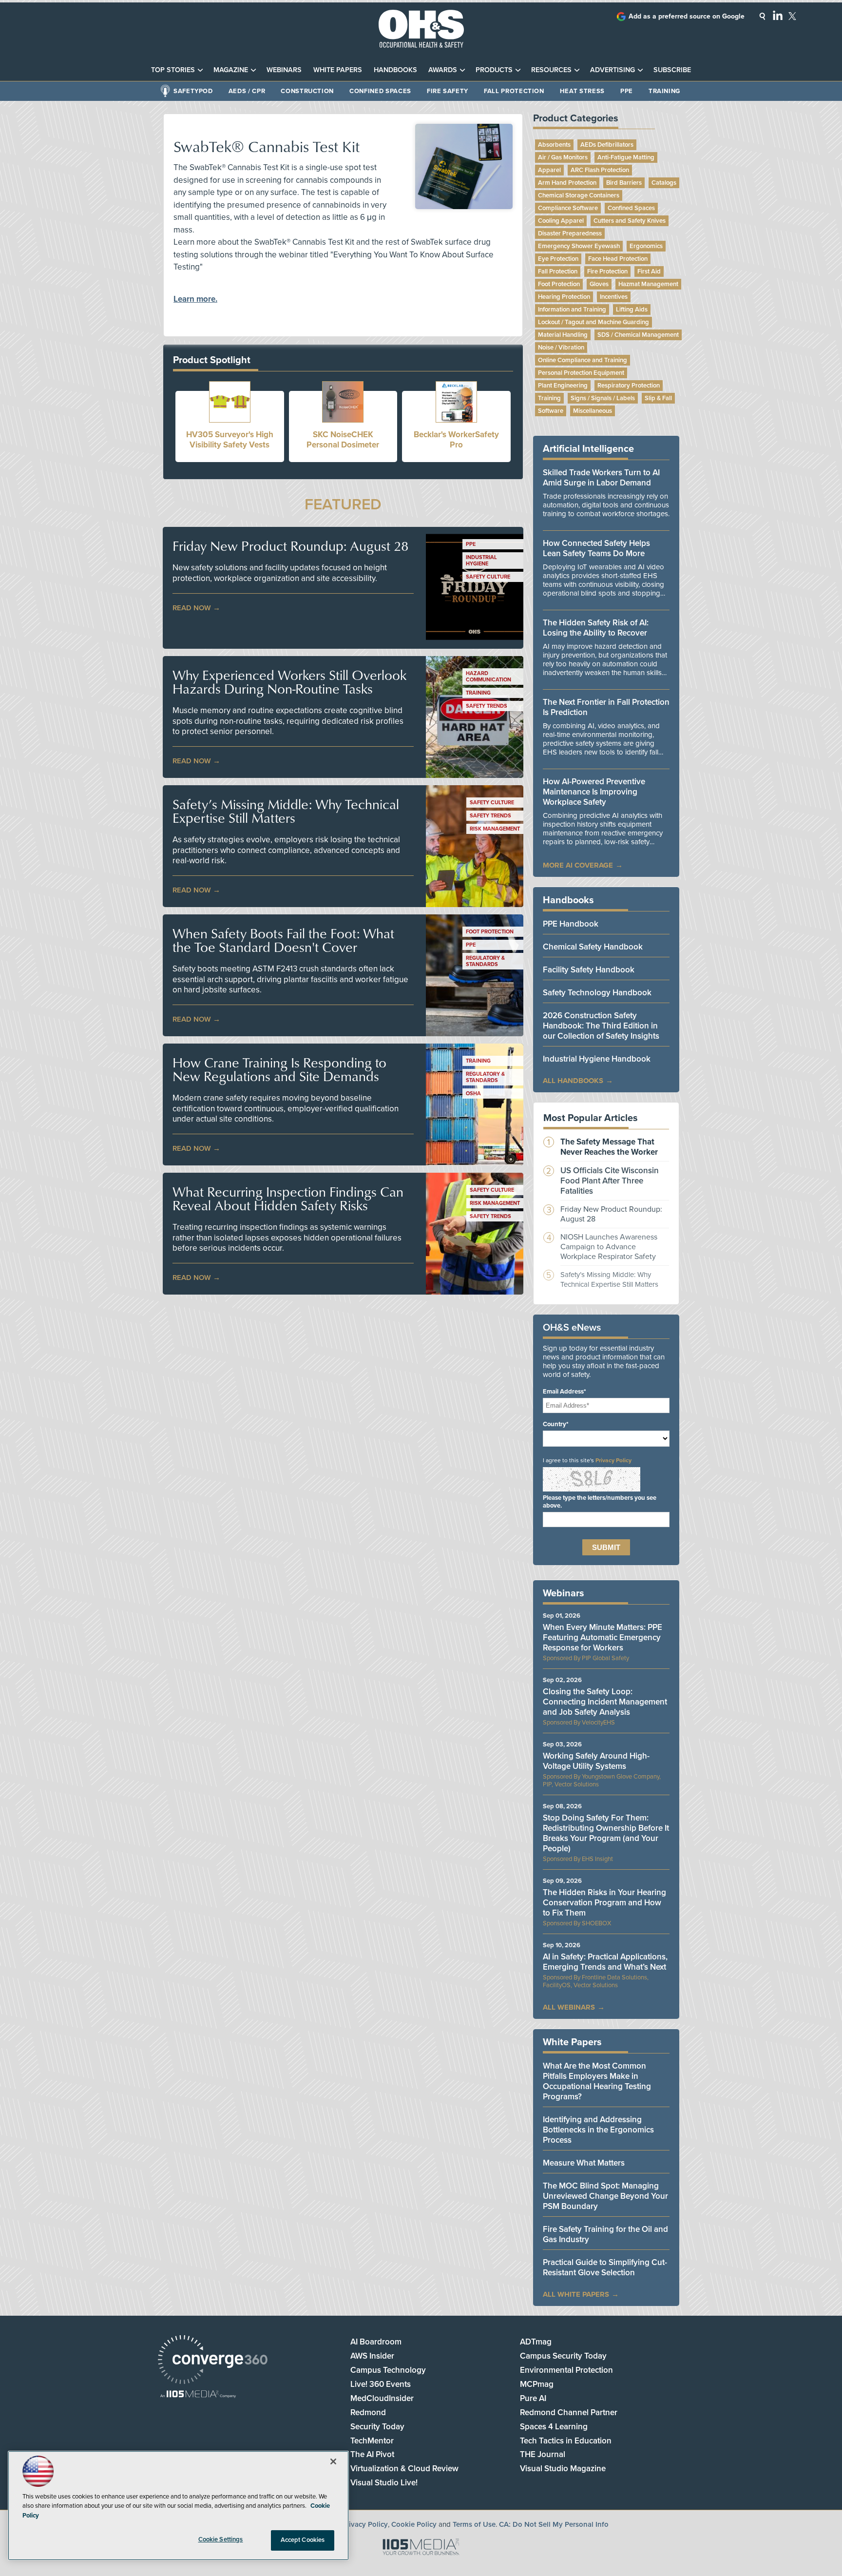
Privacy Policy (613, 1460)
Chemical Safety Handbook (593, 947)
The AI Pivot (372, 2454)
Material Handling (563, 335)
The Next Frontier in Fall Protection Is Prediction (606, 707)
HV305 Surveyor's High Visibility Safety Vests (230, 440)
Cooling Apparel (561, 221)
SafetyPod (193, 91)
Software (551, 411)
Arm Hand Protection (567, 183)
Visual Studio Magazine (563, 2469)
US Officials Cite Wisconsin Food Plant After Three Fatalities (610, 1181)
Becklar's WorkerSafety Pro (456, 440)
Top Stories (173, 70)
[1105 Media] (198, 2395)
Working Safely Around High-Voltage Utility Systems (596, 1761)
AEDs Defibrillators (607, 145)
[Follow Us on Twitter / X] (792, 16)
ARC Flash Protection (600, 170)
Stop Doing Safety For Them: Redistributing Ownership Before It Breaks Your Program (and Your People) (606, 1833)
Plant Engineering (563, 386)
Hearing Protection (564, 297)
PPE (627, 91)
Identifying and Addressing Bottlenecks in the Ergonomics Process (598, 2130)
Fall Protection (514, 91)
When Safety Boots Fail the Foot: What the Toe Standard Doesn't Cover (283, 940)
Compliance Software (568, 208)
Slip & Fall (658, 398)
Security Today (377, 2427)
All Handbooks (573, 1081)
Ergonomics (646, 246)
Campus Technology (388, 2370)
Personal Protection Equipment (581, 373)
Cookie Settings (221, 2539)
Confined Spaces (380, 91)
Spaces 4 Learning (554, 2427)
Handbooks (395, 70)
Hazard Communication (488, 677)
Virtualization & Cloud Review (404, 2469)
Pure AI (533, 2398)
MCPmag (537, 2384)
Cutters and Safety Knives (630, 221)
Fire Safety (448, 91)
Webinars (284, 70)
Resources (551, 70)
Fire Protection (607, 271)
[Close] (333, 2461)
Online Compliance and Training (583, 360)
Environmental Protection (566, 2370)
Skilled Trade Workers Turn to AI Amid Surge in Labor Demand (601, 478)
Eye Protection (558, 259)
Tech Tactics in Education (566, 2441)
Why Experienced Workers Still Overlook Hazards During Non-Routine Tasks (289, 682)
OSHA (473, 1094)
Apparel (549, 170)
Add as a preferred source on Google (687, 16)
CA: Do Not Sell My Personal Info (554, 2524)
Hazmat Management (648, 284)
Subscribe (672, 70)
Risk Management (495, 829)
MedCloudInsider (382, 2398)
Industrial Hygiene (481, 561)
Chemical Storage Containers (579, 195)
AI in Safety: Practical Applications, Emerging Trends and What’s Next (605, 1962)
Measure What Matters (584, 2163)
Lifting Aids (632, 310)
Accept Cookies (303, 2540)
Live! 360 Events (381, 2384)
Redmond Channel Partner (569, 2412)
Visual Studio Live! (384, 2483)
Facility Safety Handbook (589, 970)
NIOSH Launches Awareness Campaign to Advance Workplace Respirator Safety (609, 1247)
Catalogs (664, 183)
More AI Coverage (578, 865)
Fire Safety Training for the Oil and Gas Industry (605, 2234)
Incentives (614, 297)
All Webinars (569, 2007)
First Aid (649, 271)
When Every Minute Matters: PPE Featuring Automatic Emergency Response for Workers (603, 1637)
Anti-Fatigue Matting (626, 157)
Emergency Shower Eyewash (579, 246)
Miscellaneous (593, 411)
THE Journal (543, 2454)
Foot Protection (490, 932)
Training (664, 91)
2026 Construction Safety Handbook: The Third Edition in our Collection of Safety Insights (601, 1026)
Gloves (599, 284)
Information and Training (572, 310)
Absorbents (554, 145)
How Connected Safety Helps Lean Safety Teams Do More (596, 548)
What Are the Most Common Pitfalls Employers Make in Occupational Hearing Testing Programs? (597, 2081)
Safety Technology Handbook (597, 993)
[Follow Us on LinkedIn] (778, 15)
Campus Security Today (563, 2356)
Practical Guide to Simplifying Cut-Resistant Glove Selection (605, 2267)
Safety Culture (488, 577)
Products (494, 70)
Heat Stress (582, 91)
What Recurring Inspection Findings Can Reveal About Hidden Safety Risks (288, 1199)
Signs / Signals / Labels (603, 398)
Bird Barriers (624, 183)
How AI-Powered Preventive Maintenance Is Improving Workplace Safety (594, 792)
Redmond (368, 2412)
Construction (307, 91)
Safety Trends (487, 706)
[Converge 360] (213, 2361)
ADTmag (536, 2342)
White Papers (338, 70)
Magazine (231, 70)
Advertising (612, 70)
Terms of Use (474, 2524)
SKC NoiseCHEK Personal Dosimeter (343, 440)
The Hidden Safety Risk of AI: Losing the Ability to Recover (596, 628)
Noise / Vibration (561, 348)
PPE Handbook (571, 924)
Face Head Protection (618, 259)
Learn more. (195, 299)
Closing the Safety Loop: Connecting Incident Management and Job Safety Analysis (605, 1702)
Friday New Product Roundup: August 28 (290, 546)
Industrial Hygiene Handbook (597, 1059)
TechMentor (372, 2441)
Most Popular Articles (591, 1118)
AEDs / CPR (247, 91)
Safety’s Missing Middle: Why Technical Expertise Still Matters (286, 811)
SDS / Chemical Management (638, 335)
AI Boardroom (376, 2342)
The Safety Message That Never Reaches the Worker (609, 1147)
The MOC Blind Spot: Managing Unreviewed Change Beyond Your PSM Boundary (605, 2196)
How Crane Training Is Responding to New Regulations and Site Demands (279, 1069)
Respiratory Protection (629, 386)
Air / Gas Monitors (563, 157)
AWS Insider (372, 2356)
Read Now (192, 608)
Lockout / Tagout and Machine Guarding (593, 322)
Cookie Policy (414, 2524)
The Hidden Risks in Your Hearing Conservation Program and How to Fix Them (604, 1903)
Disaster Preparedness (570, 233)
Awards (443, 70)
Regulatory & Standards (485, 961)
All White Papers (576, 2294)
